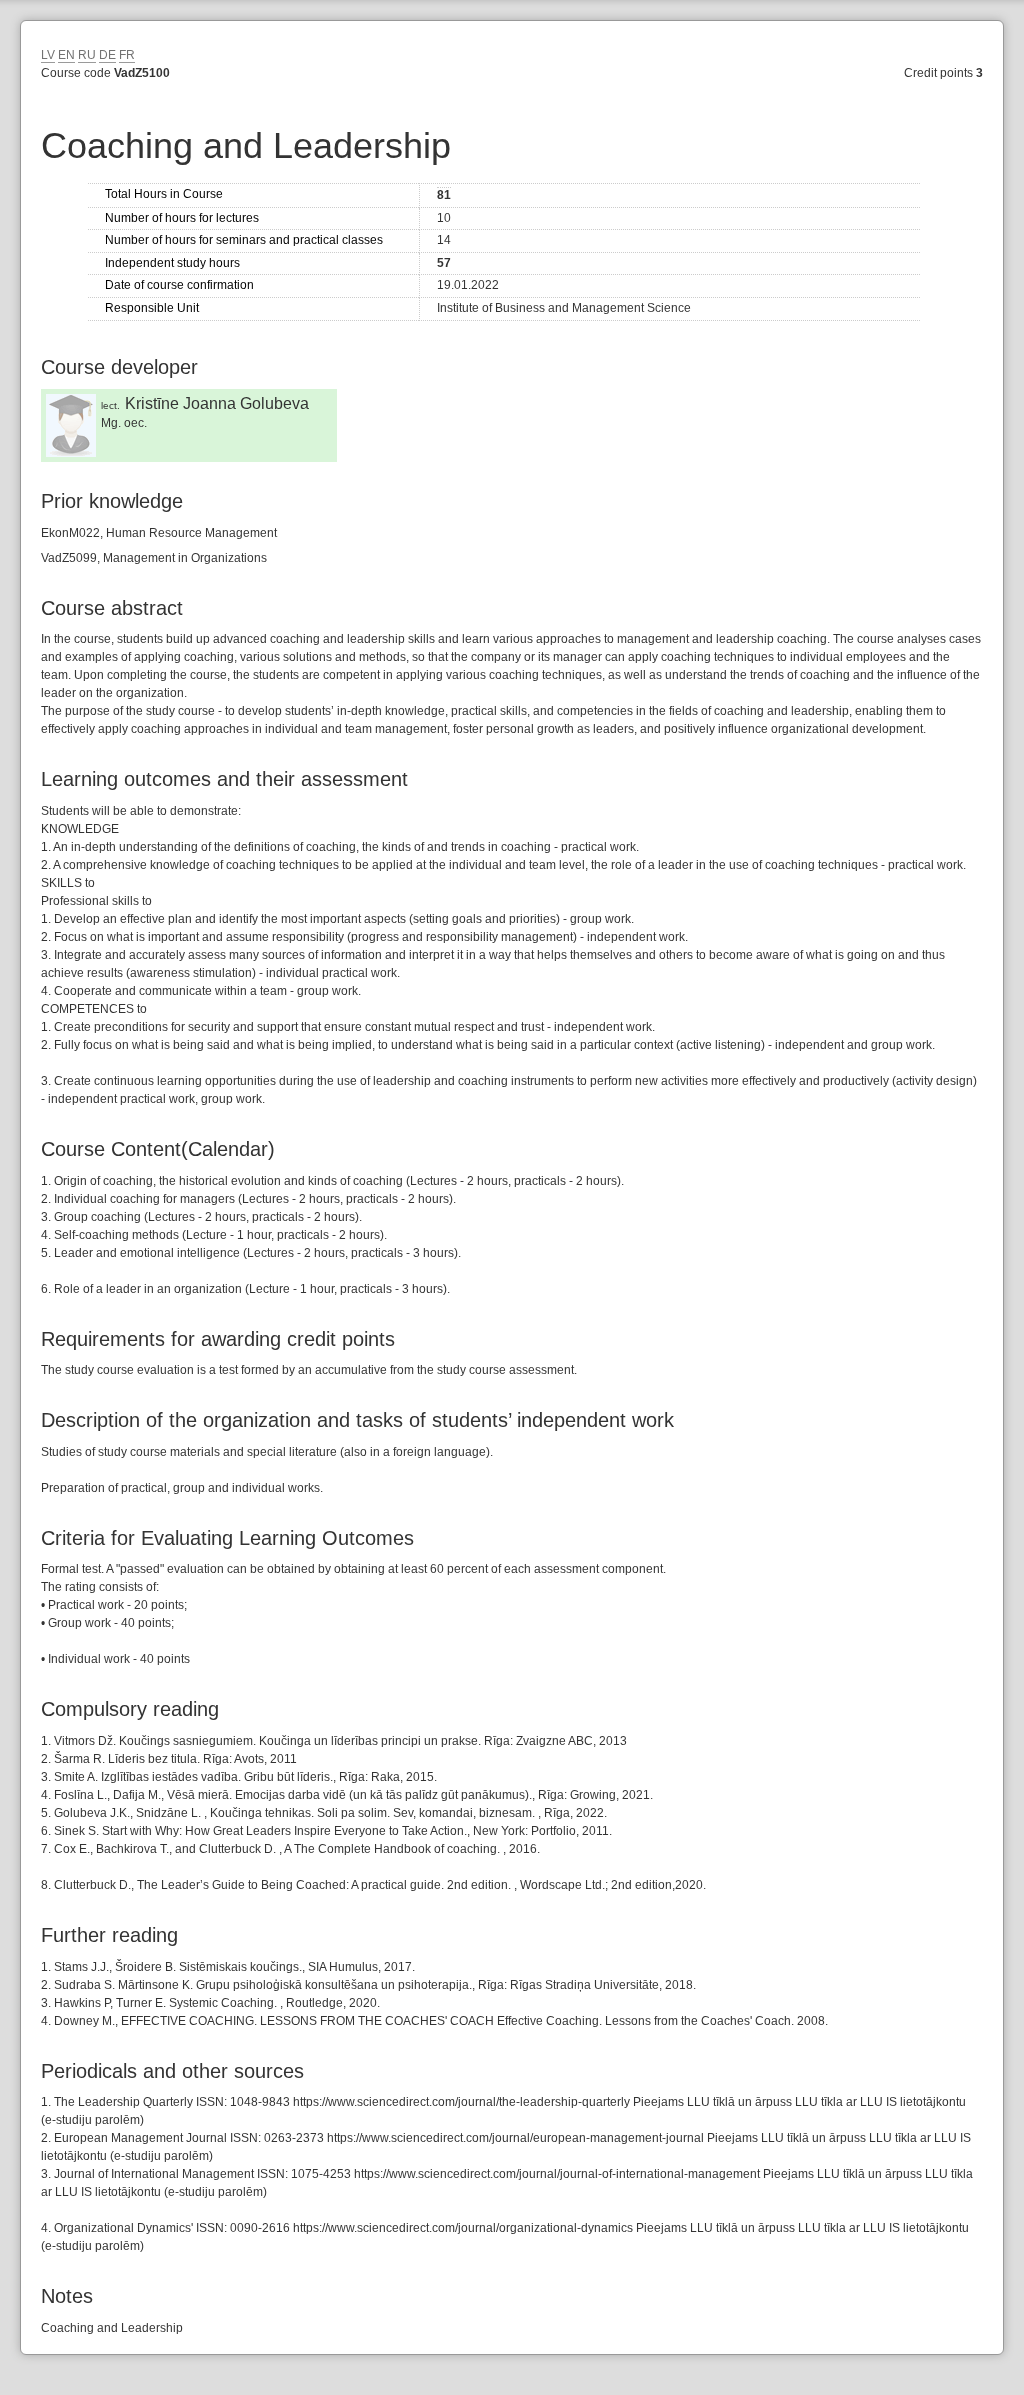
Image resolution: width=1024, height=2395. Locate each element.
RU (87, 55)
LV (48, 55)
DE (107, 55)
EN (66, 55)
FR (127, 55)
